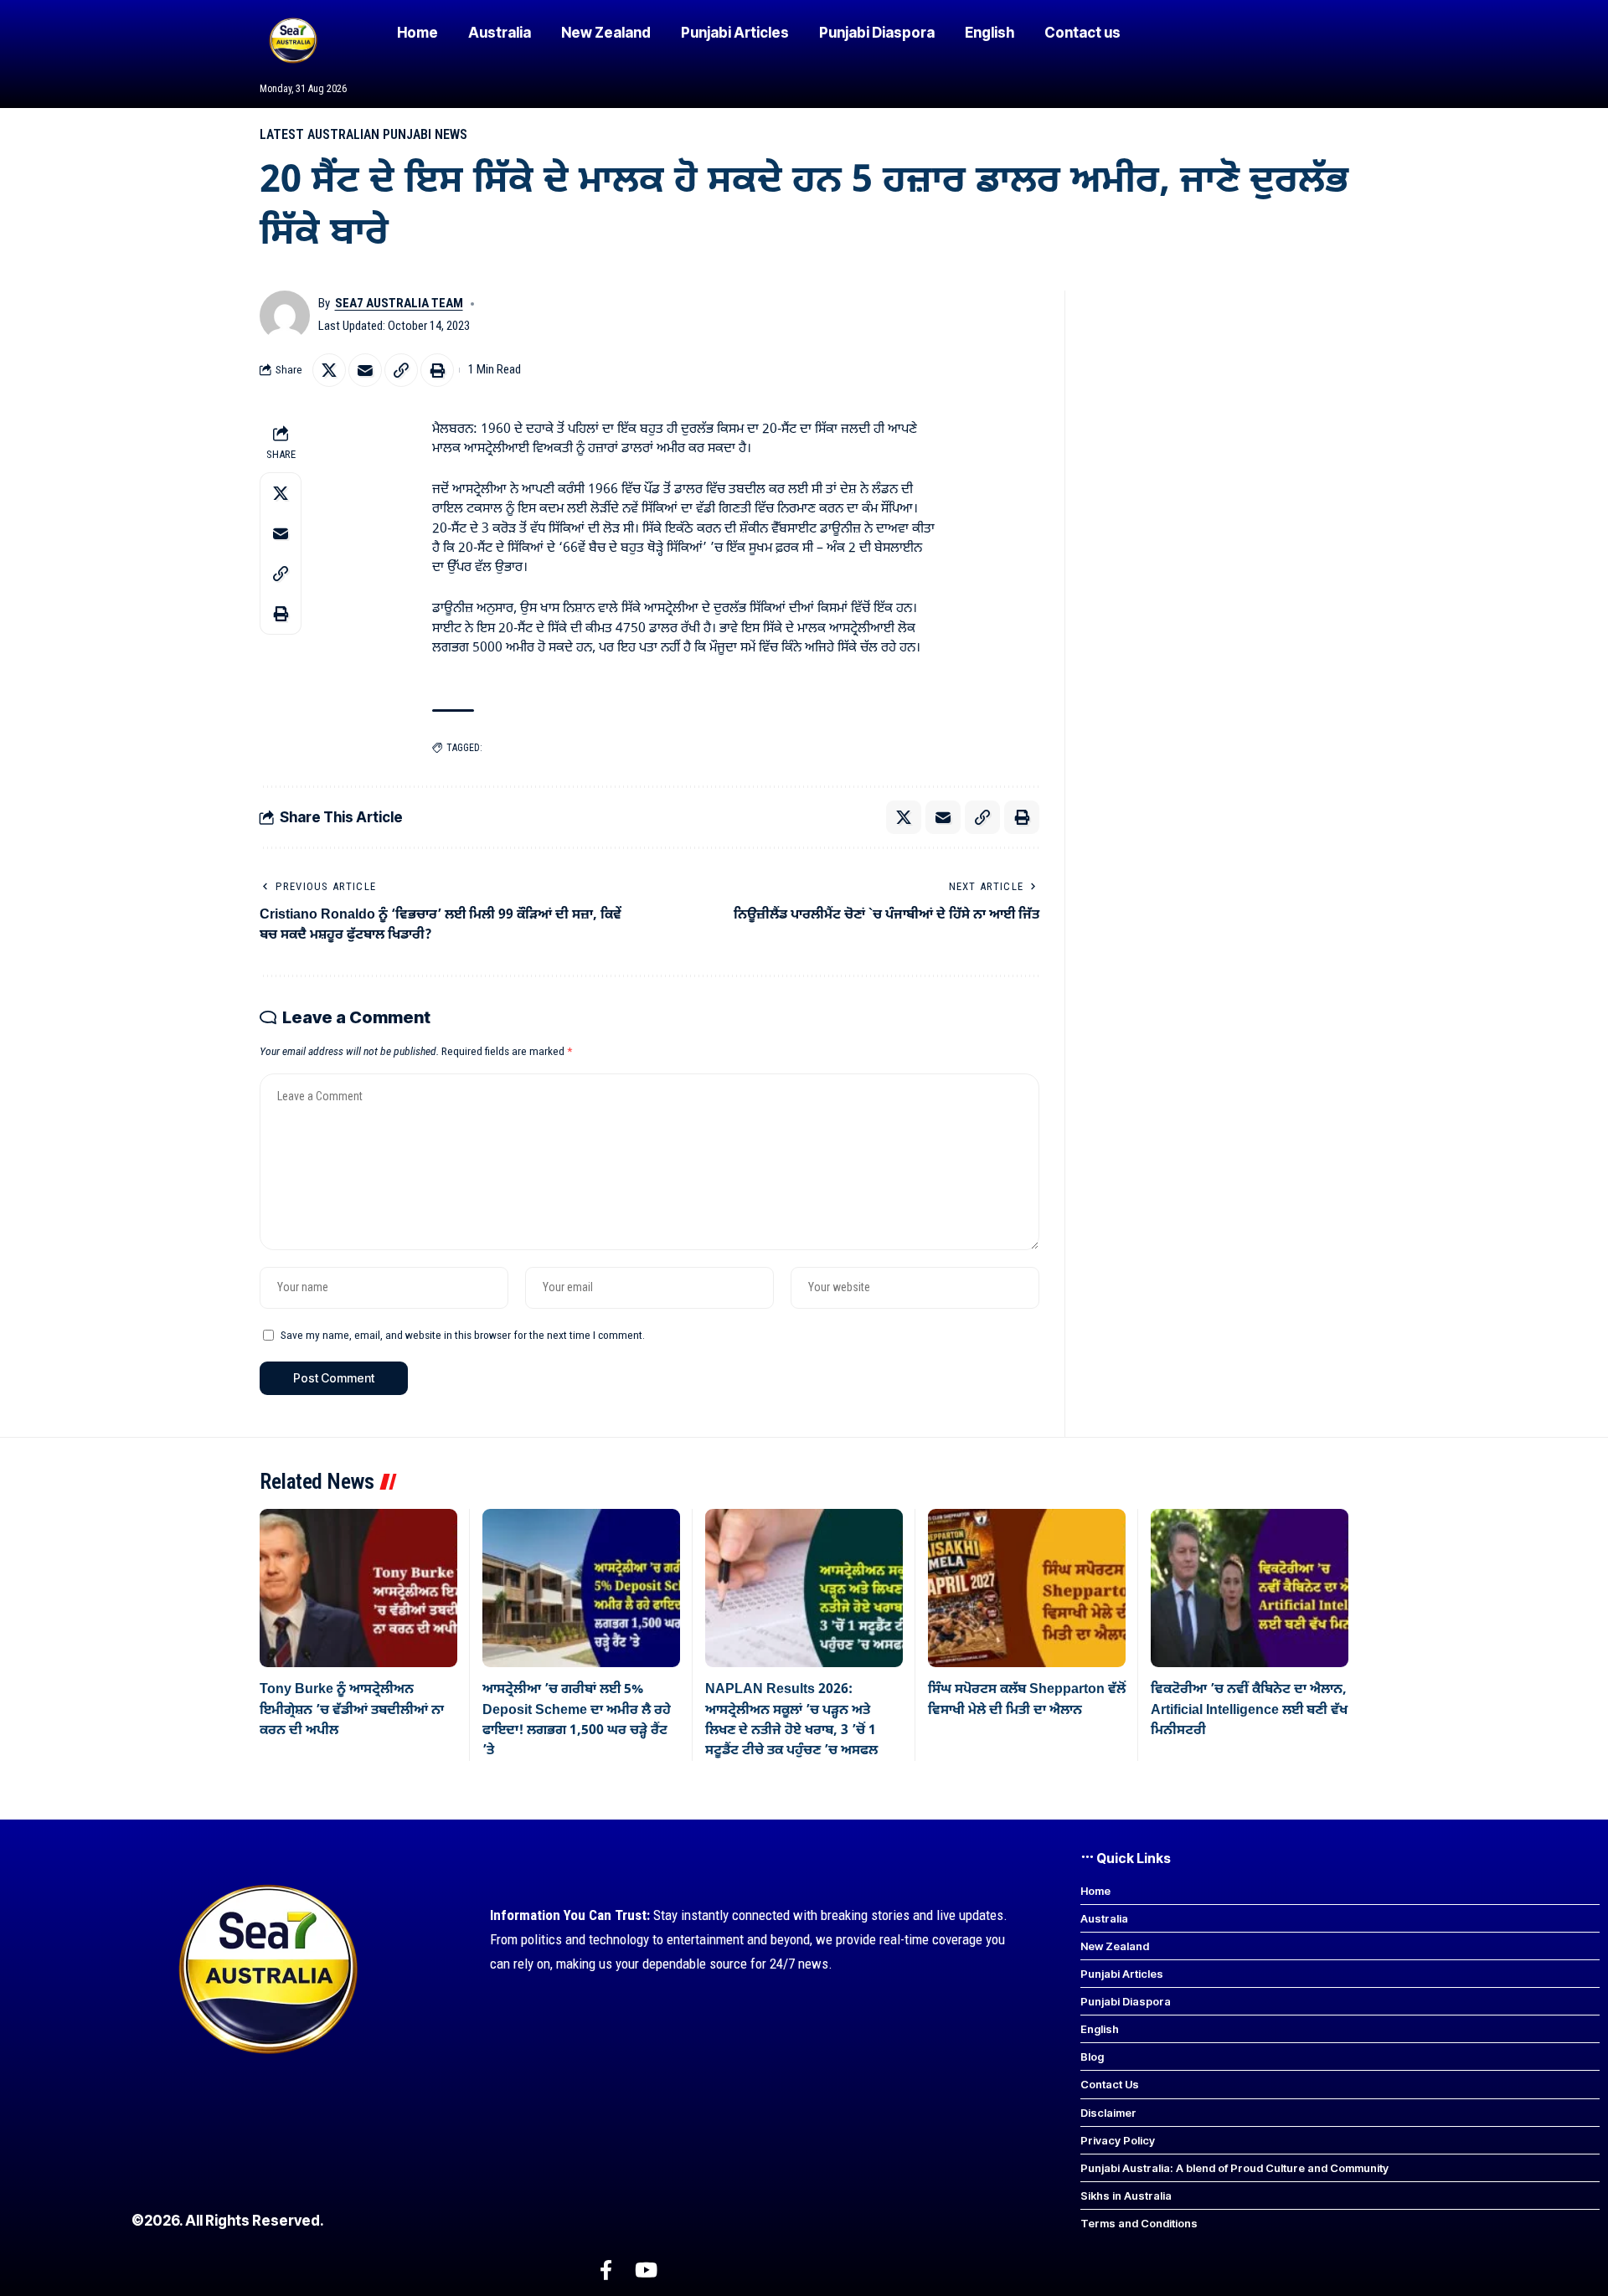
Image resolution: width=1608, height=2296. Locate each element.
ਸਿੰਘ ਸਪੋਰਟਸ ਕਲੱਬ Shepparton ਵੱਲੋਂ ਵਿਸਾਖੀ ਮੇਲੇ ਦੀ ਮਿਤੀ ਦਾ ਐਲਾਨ (1027, 1700)
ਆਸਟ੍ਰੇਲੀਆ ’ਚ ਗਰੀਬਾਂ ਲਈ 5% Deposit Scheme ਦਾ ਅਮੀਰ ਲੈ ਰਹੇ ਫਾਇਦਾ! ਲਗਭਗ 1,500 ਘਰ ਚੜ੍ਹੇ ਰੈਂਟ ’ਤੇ (577, 1720)
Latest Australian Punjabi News (363, 134)
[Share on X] (329, 370)
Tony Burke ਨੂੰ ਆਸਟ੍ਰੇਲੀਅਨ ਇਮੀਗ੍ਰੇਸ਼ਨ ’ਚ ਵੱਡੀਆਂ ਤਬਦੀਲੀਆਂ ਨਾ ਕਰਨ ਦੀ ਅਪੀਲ (352, 1710)
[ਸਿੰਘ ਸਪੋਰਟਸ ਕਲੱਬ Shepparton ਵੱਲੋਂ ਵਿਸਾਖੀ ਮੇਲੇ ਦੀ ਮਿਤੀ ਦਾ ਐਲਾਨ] (1027, 1588)
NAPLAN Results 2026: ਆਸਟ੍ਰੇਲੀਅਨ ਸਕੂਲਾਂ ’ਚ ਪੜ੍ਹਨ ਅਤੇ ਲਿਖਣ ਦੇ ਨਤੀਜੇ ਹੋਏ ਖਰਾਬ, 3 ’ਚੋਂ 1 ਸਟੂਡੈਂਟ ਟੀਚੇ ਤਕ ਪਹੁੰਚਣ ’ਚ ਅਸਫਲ (791, 1720)
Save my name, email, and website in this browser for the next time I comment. (463, 1335)
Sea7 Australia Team (399, 303)
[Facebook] (606, 2270)
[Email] (365, 370)
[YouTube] (646, 2270)
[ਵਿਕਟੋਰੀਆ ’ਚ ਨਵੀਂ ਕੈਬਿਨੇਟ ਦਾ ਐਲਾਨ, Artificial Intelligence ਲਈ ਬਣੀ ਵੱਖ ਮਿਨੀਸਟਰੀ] (1250, 1588)
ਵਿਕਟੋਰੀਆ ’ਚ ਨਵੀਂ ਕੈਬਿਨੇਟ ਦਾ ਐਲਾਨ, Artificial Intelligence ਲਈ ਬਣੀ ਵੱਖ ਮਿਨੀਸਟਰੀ (1249, 1710)
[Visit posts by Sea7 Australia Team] (285, 316)
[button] (401, 370)
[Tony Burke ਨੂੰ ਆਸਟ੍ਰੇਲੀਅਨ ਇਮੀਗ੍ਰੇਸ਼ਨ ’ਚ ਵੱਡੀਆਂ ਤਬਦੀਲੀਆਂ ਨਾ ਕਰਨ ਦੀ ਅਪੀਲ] (358, 1588)
